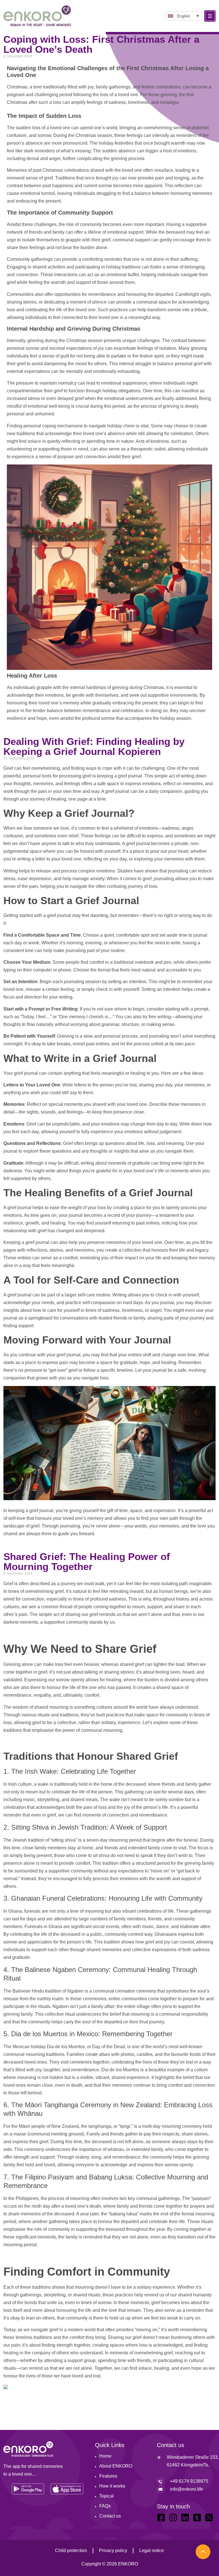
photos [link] (127, 2054)
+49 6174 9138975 (189, 2481)
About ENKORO (116, 2466)
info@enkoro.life (186, 2489)
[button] (183, 16)
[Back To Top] (203, 2552)
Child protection (71, 2550)
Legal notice (152, 2550)
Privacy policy (113, 2550)
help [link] (142, 310)
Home (105, 2456)
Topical (107, 2496)
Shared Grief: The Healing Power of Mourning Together (87, 1561)
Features (108, 2476)
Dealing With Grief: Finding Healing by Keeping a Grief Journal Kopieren (94, 746)
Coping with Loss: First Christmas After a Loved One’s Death (101, 44)
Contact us (110, 2516)
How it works (112, 2486)
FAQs (105, 2506)
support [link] (136, 232)
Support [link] (102, 213)
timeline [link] (125, 1370)
